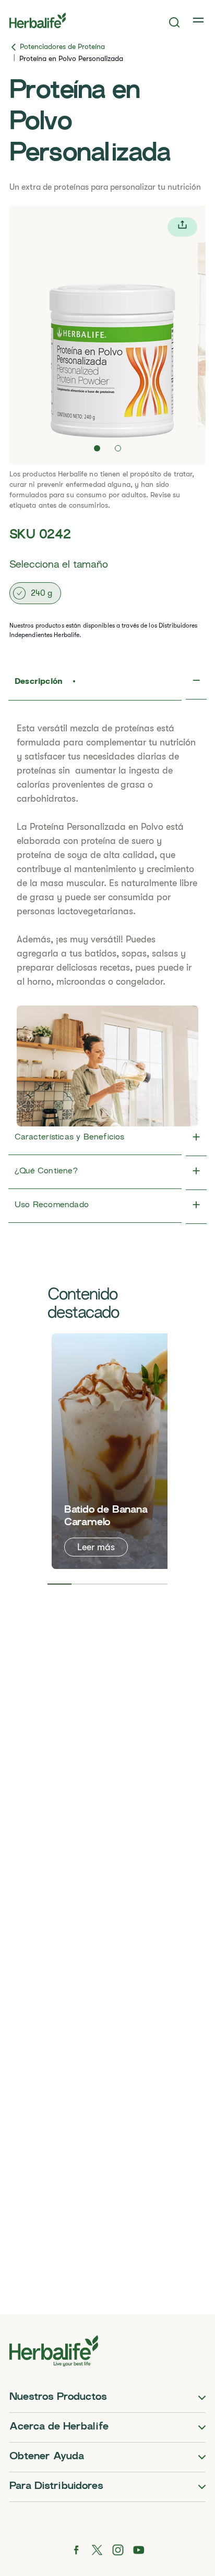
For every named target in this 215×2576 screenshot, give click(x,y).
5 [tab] (156, 1584)
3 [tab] (107, 1584)
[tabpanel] (114, 1451)
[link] (199, 20)
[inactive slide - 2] (118, 448)
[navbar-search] (175, 22)
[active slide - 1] (97, 448)
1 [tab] (59, 1584)
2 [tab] (83, 1584)
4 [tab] (132, 1584)
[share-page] (182, 227)
